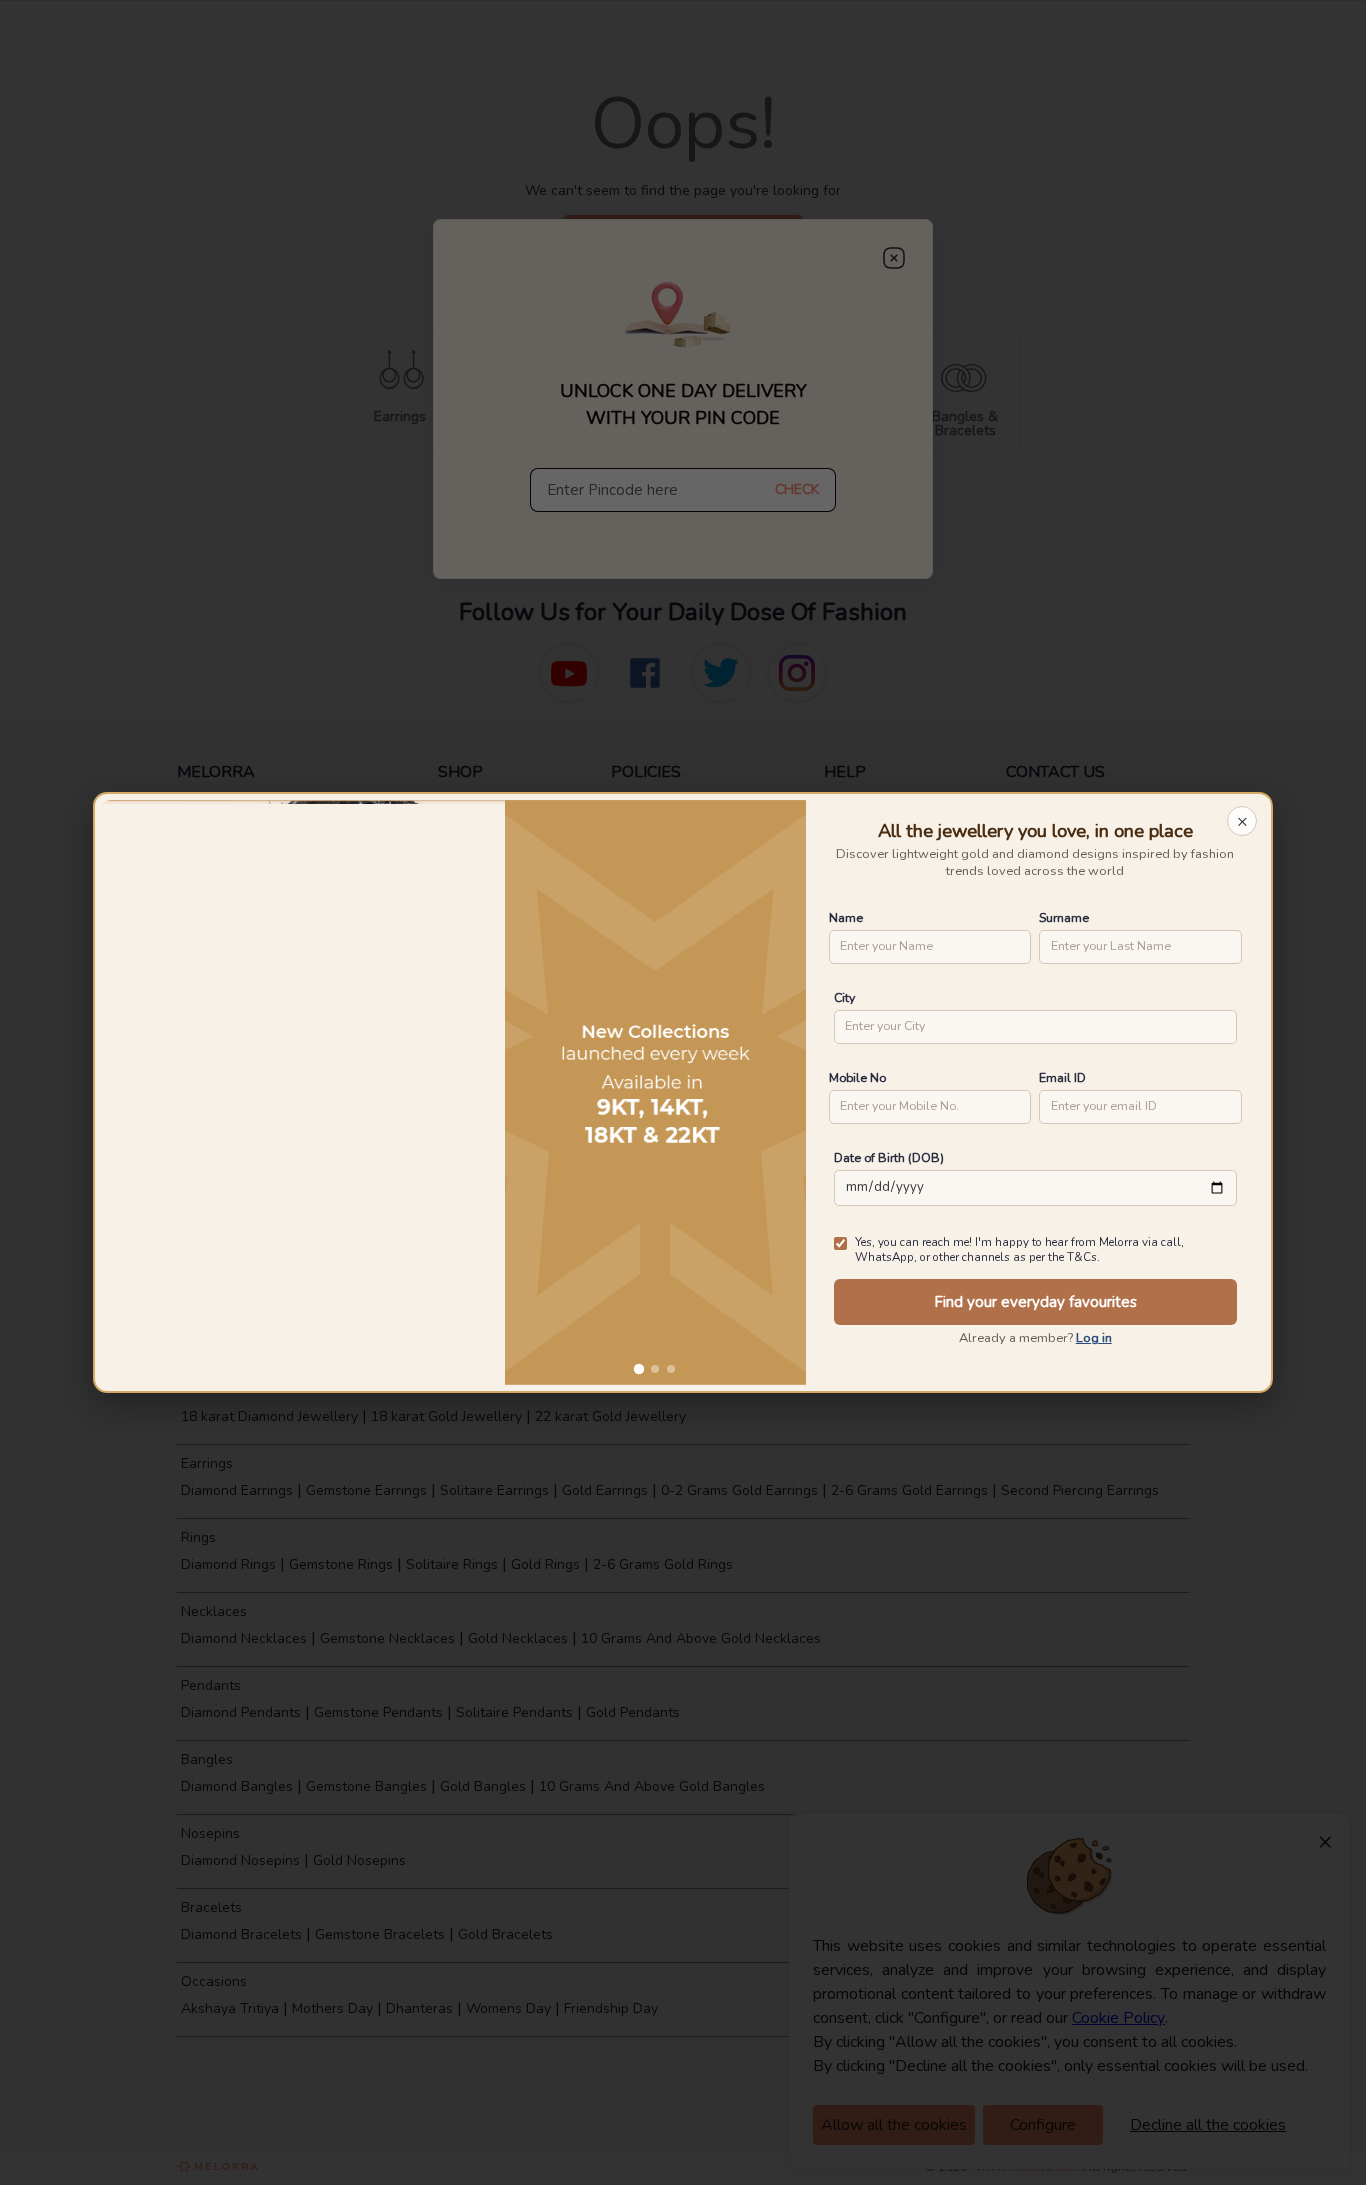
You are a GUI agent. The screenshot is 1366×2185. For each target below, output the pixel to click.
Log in (1094, 1338)
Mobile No (857, 1077)
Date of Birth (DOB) (889, 1157)
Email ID (1062, 1077)
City (844, 997)
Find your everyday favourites (1035, 1302)
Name (846, 917)
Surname (1064, 917)
